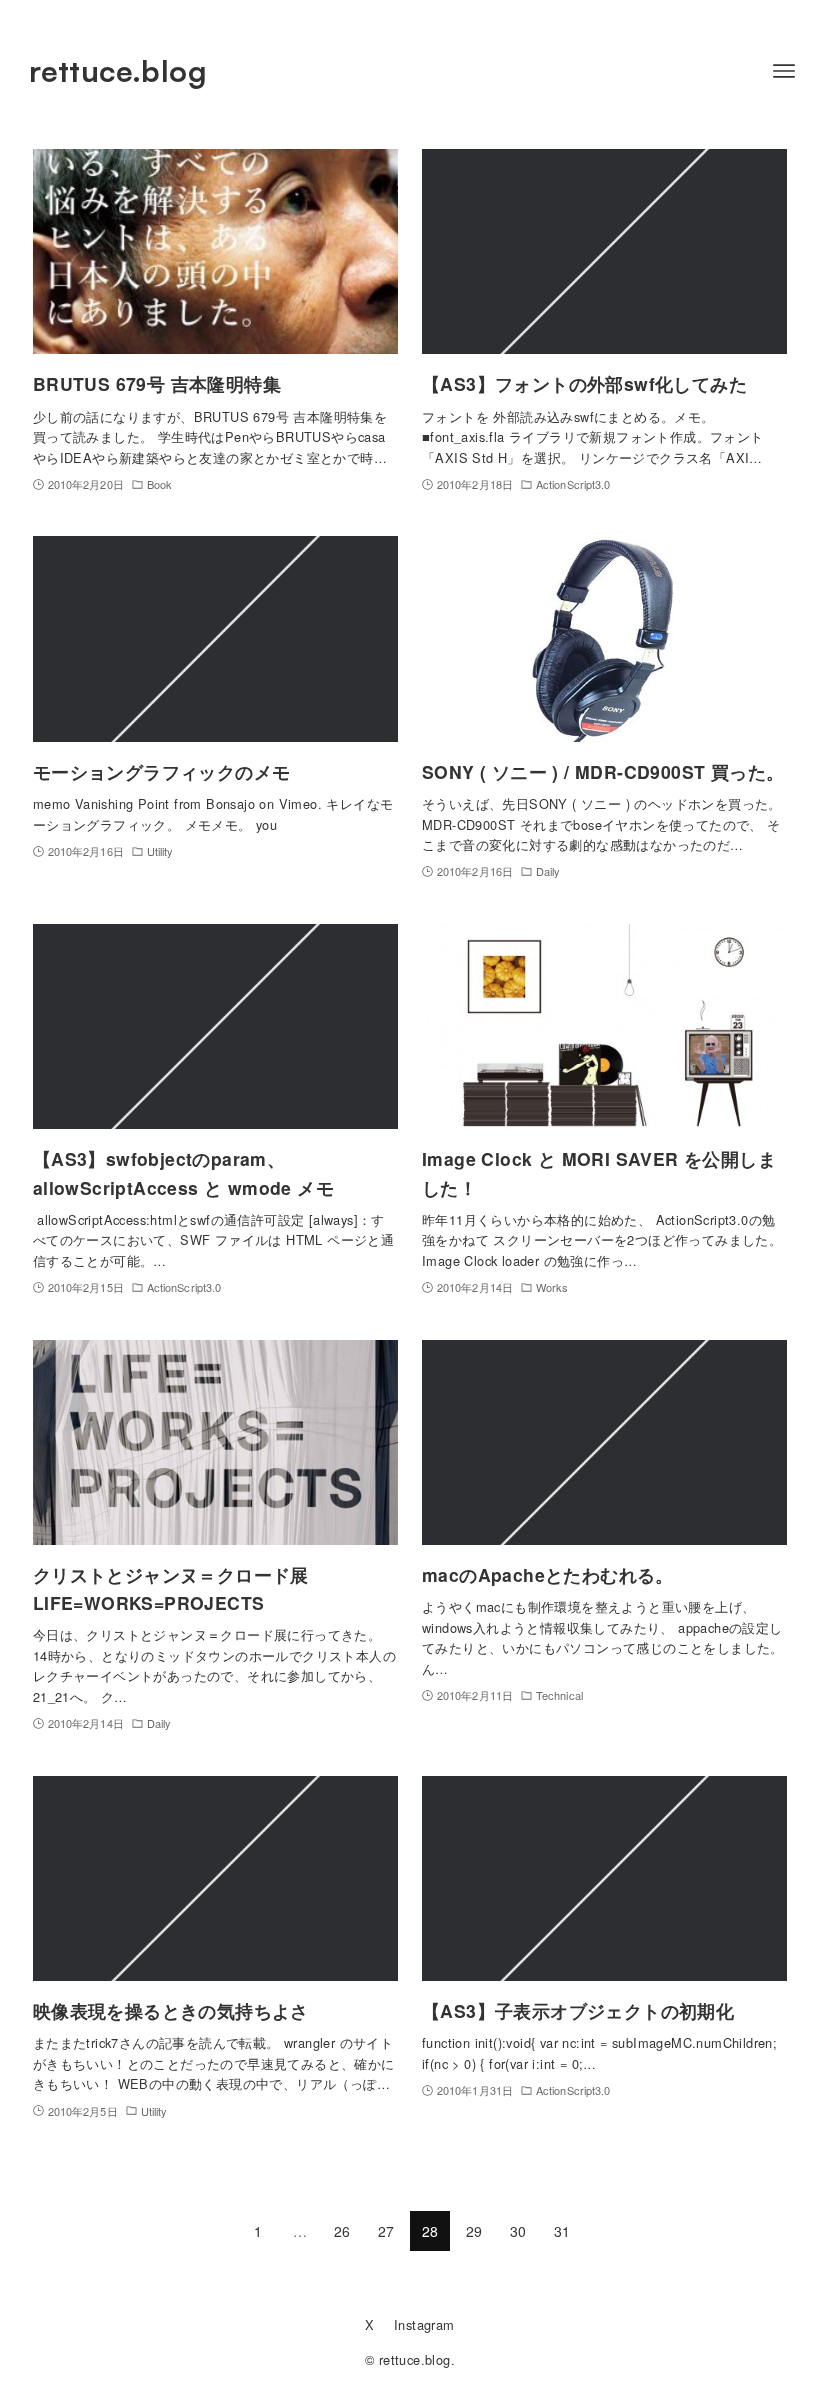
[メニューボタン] (784, 71)
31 (562, 2231)
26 (342, 2231)
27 (386, 2231)
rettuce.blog (118, 70)
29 (474, 2231)
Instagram (424, 2324)
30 (518, 2231)
